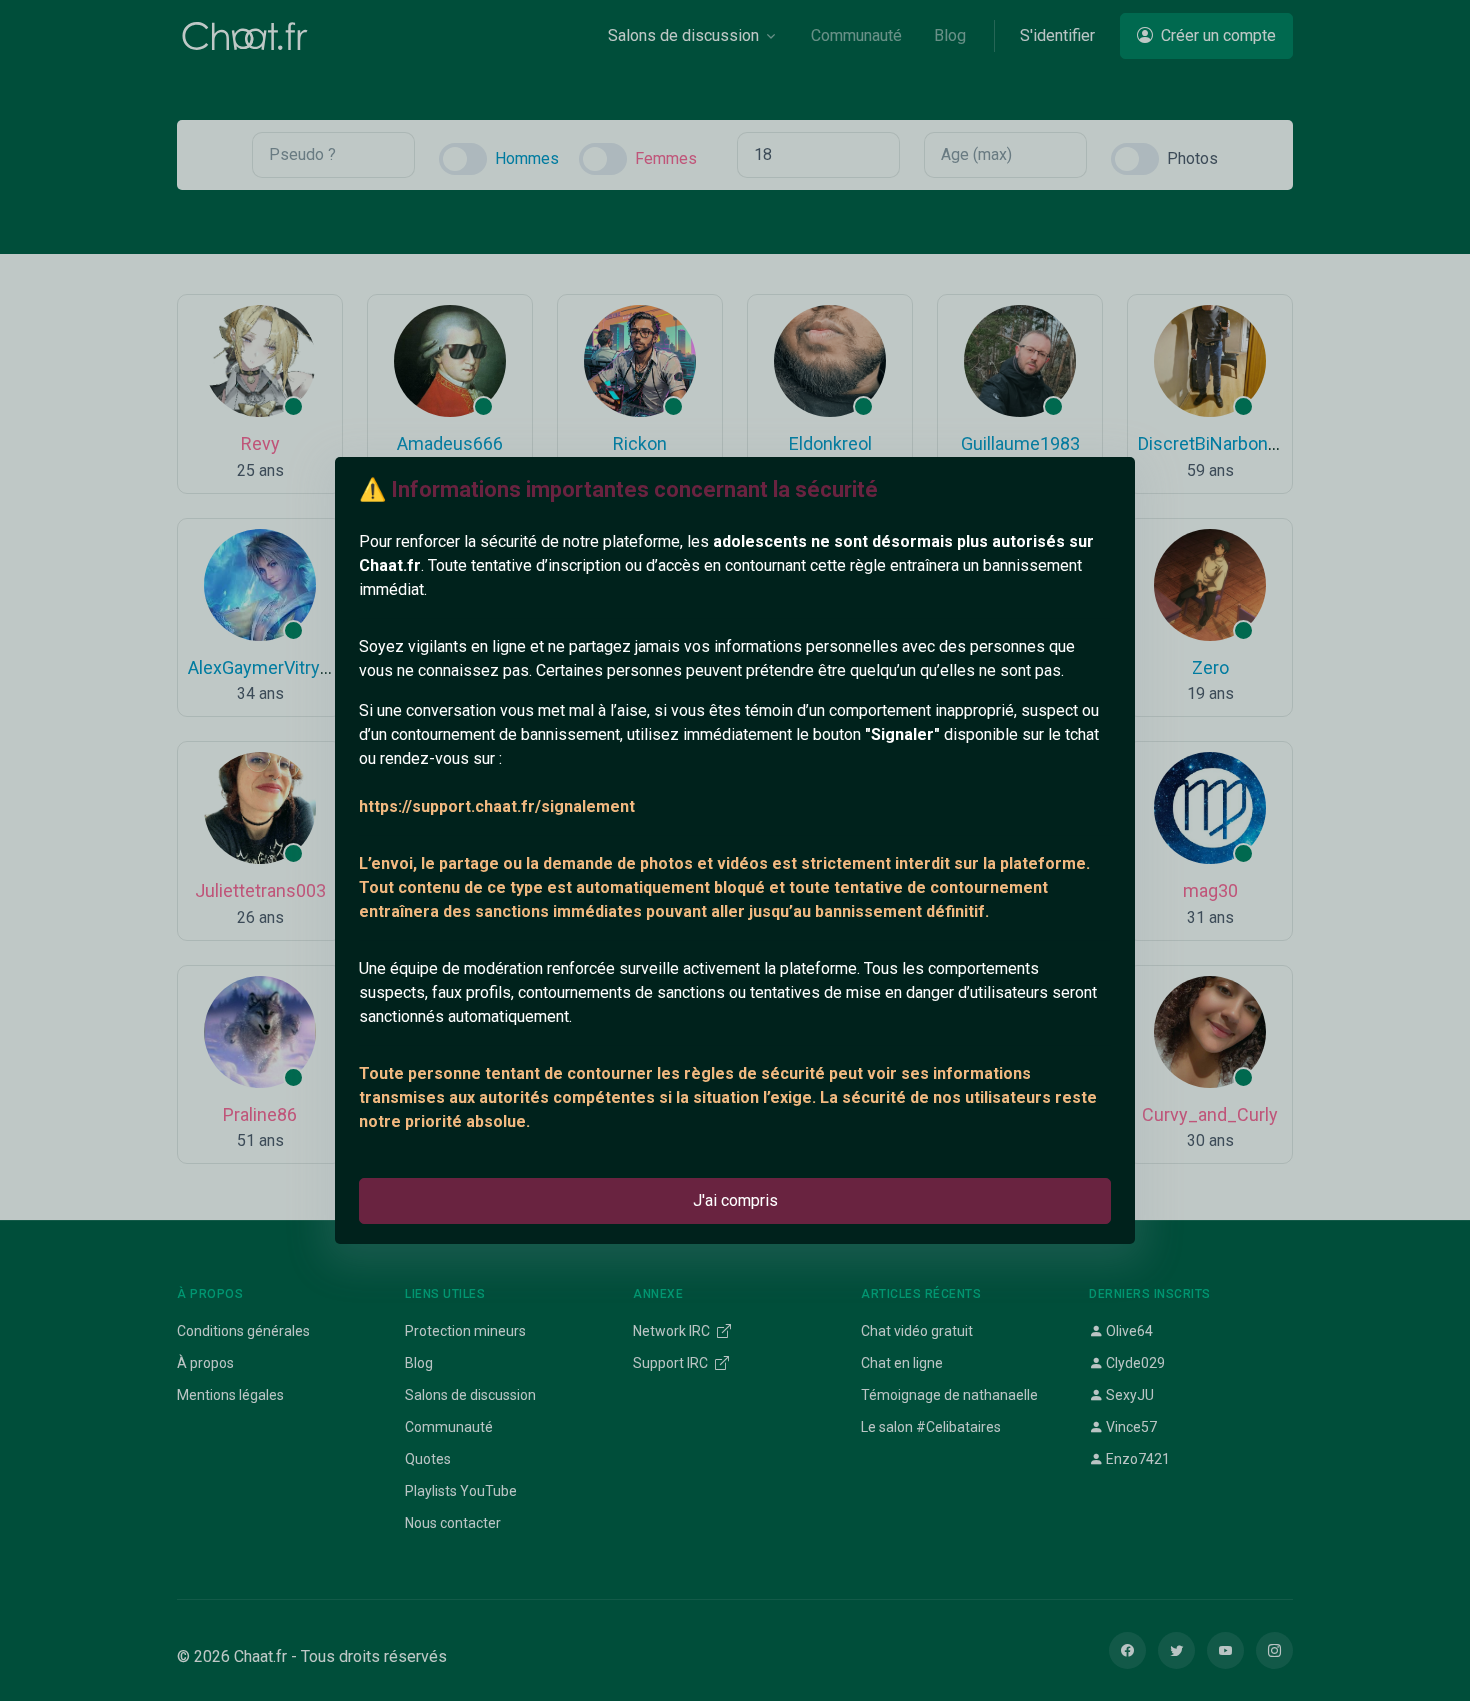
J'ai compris (735, 1200)
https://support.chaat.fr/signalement (497, 806)
